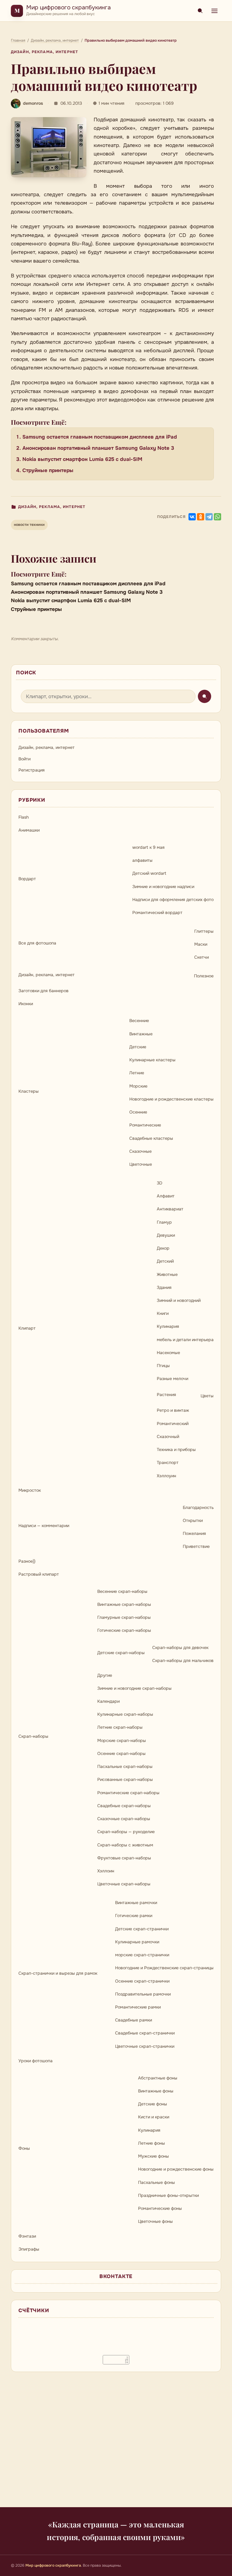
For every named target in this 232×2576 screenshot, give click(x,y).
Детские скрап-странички (142, 1929)
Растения (166, 1395)
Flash (24, 817)
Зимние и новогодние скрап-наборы (134, 1688)
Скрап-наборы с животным (125, 1845)
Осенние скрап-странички (142, 1981)
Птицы (163, 1366)
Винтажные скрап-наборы (124, 1604)
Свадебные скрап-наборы (124, 1806)
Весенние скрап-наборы (122, 1591)
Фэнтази (27, 2236)
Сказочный (168, 1437)
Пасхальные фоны (156, 2182)
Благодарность (198, 1507)
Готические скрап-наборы (124, 1630)
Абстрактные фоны (158, 2078)
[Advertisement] (116, 2443)
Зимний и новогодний (179, 1300)
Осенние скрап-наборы (121, 1753)
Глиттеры (204, 931)
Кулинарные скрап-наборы (125, 1714)
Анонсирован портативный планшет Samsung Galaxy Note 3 (98, 448)
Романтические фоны (160, 2208)
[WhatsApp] (217, 517)
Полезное (204, 976)
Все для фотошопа (37, 943)
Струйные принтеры (48, 470)
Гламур (164, 1222)
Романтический (173, 1424)
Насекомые (168, 1353)
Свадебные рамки (134, 2020)
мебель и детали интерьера (185, 1340)
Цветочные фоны (155, 2221)
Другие (105, 1675)
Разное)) (27, 1561)
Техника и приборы (176, 1449)
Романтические (145, 1125)
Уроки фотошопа (35, 2061)
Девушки (166, 1235)
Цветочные (141, 1164)
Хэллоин (106, 1871)
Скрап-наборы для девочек (180, 1648)
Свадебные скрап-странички (145, 2033)
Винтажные (141, 1034)
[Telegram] (209, 517)
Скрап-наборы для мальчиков (183, 1660)
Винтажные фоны (156, 2091)
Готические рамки (134, 1916)
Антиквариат (170, 1209)
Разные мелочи (172, 1379)
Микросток (30, 1490)
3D (159, 1183)
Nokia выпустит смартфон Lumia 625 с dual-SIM (82, 459)
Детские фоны (153, 2104)
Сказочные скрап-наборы (124, 1819)
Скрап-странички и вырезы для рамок (58, 1973)
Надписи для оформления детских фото (173, 900)
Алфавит (166, 1196)
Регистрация (32, 770)
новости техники (29, 525)
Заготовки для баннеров (43, 991)
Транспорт (168, 1462)
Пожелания (194, 1533)
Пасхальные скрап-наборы (125, 1766)
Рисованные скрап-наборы (125, 1779)
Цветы (207, 1396)
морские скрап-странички (142, 1955)
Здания (164, 1287)
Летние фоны (151, 2143)
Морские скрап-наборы (122, 1740)
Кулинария (168, 1326)
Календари (108, 1701)
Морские (138, 1086)
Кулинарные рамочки (137, 1942)
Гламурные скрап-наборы (124, 1617)
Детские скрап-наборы (121, 1653)
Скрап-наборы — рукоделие (126, 1832)
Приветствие (196, 1546)
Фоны (24, 2148)
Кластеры (29, 1091)
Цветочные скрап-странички (145, 2046)
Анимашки (29, 830)
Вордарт (27, 879)
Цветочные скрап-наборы (124, 1884)
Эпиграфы (29, 2249)
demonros (33, 103)
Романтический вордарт (157, 912)
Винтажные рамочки (136, 1903)
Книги (163, 1313)
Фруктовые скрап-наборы (124, 1858)
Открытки (193, 1520)
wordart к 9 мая (148, 847)
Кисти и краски (154, 2117)
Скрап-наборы (33, 1736)
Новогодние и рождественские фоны (176, 2169)
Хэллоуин (166, 1476)
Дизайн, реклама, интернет (44, 52)
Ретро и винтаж (173, 1410)
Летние (137, 1073)
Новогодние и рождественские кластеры (171, 1099)
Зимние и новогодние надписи (163, 887)
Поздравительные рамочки (143, 1994)
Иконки (26, 1004)
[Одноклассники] (201, 517)
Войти (24, 759)
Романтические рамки (138, 2007)
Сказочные (140, 1151)
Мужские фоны (153, 2156)
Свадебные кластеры (151, 1138)
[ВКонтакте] (192, 517)
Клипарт (27, 1328)
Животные (167, 1274)
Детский (165, 1261)
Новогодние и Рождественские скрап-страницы (164, 1968)
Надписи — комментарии (44, 1526)
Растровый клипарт (39, 1574)
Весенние (139, 1021)
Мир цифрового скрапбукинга (69, 7)
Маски (201, 944)
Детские (138, 1047)
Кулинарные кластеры (152, 1060)
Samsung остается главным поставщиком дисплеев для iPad (100, 437)
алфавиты (142, 860)
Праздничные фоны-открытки (168, 2195)
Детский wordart (149, 873)
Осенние (138, 1112)
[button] (49, 147)
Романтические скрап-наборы (128, 1793)
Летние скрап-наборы (120, 1727)
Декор (163, 1248)
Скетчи (201, 957)
